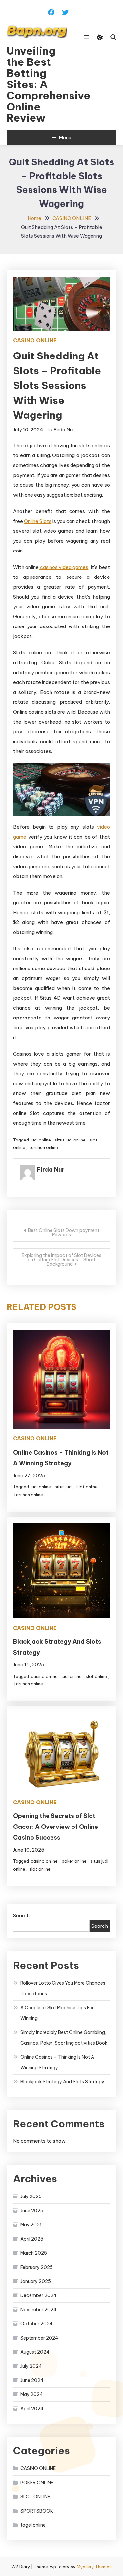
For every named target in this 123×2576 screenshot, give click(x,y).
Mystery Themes (94, 2567)
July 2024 (31, 2366)
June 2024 (32, 2380)
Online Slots (38, 521)
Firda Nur (64, 430)
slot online (87, 1487)
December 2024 (39, 2295)
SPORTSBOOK (37, 2511)
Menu (65, 138)
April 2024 (32, 2409)
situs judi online (70, 1140)
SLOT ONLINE (35, 2497)
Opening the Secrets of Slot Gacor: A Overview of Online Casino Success (56, 1827)
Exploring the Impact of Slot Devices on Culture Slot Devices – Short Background (61, 1260)
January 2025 (36, 2281)
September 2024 (39, 2338)
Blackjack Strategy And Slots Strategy (62, 2082)
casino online (44, 1676)
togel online (33, 2525)
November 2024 (39, 2310)
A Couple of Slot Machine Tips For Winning (57, 2013)
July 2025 (31, 2196)
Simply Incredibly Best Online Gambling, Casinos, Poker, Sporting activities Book (64, 2038)
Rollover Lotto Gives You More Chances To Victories (63, 1988)
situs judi (64, 1487)
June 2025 (32, 2211)
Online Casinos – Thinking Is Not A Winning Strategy (57, 2062)
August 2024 (35, 2352)
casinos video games (63, 567)
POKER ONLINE (37, 2483)
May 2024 (32, 2394)
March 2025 (34, 2253)
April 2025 (32, 2239)
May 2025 (31, 2225)
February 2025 (37, 2267)
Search (21, 1915)
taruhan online (44, 1147)
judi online (41, 1140)
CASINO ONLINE (35, 340)
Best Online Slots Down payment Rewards (64, 1232)
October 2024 (37, 2324)
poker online (74, 1861)
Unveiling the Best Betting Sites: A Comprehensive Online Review (37, 84)
